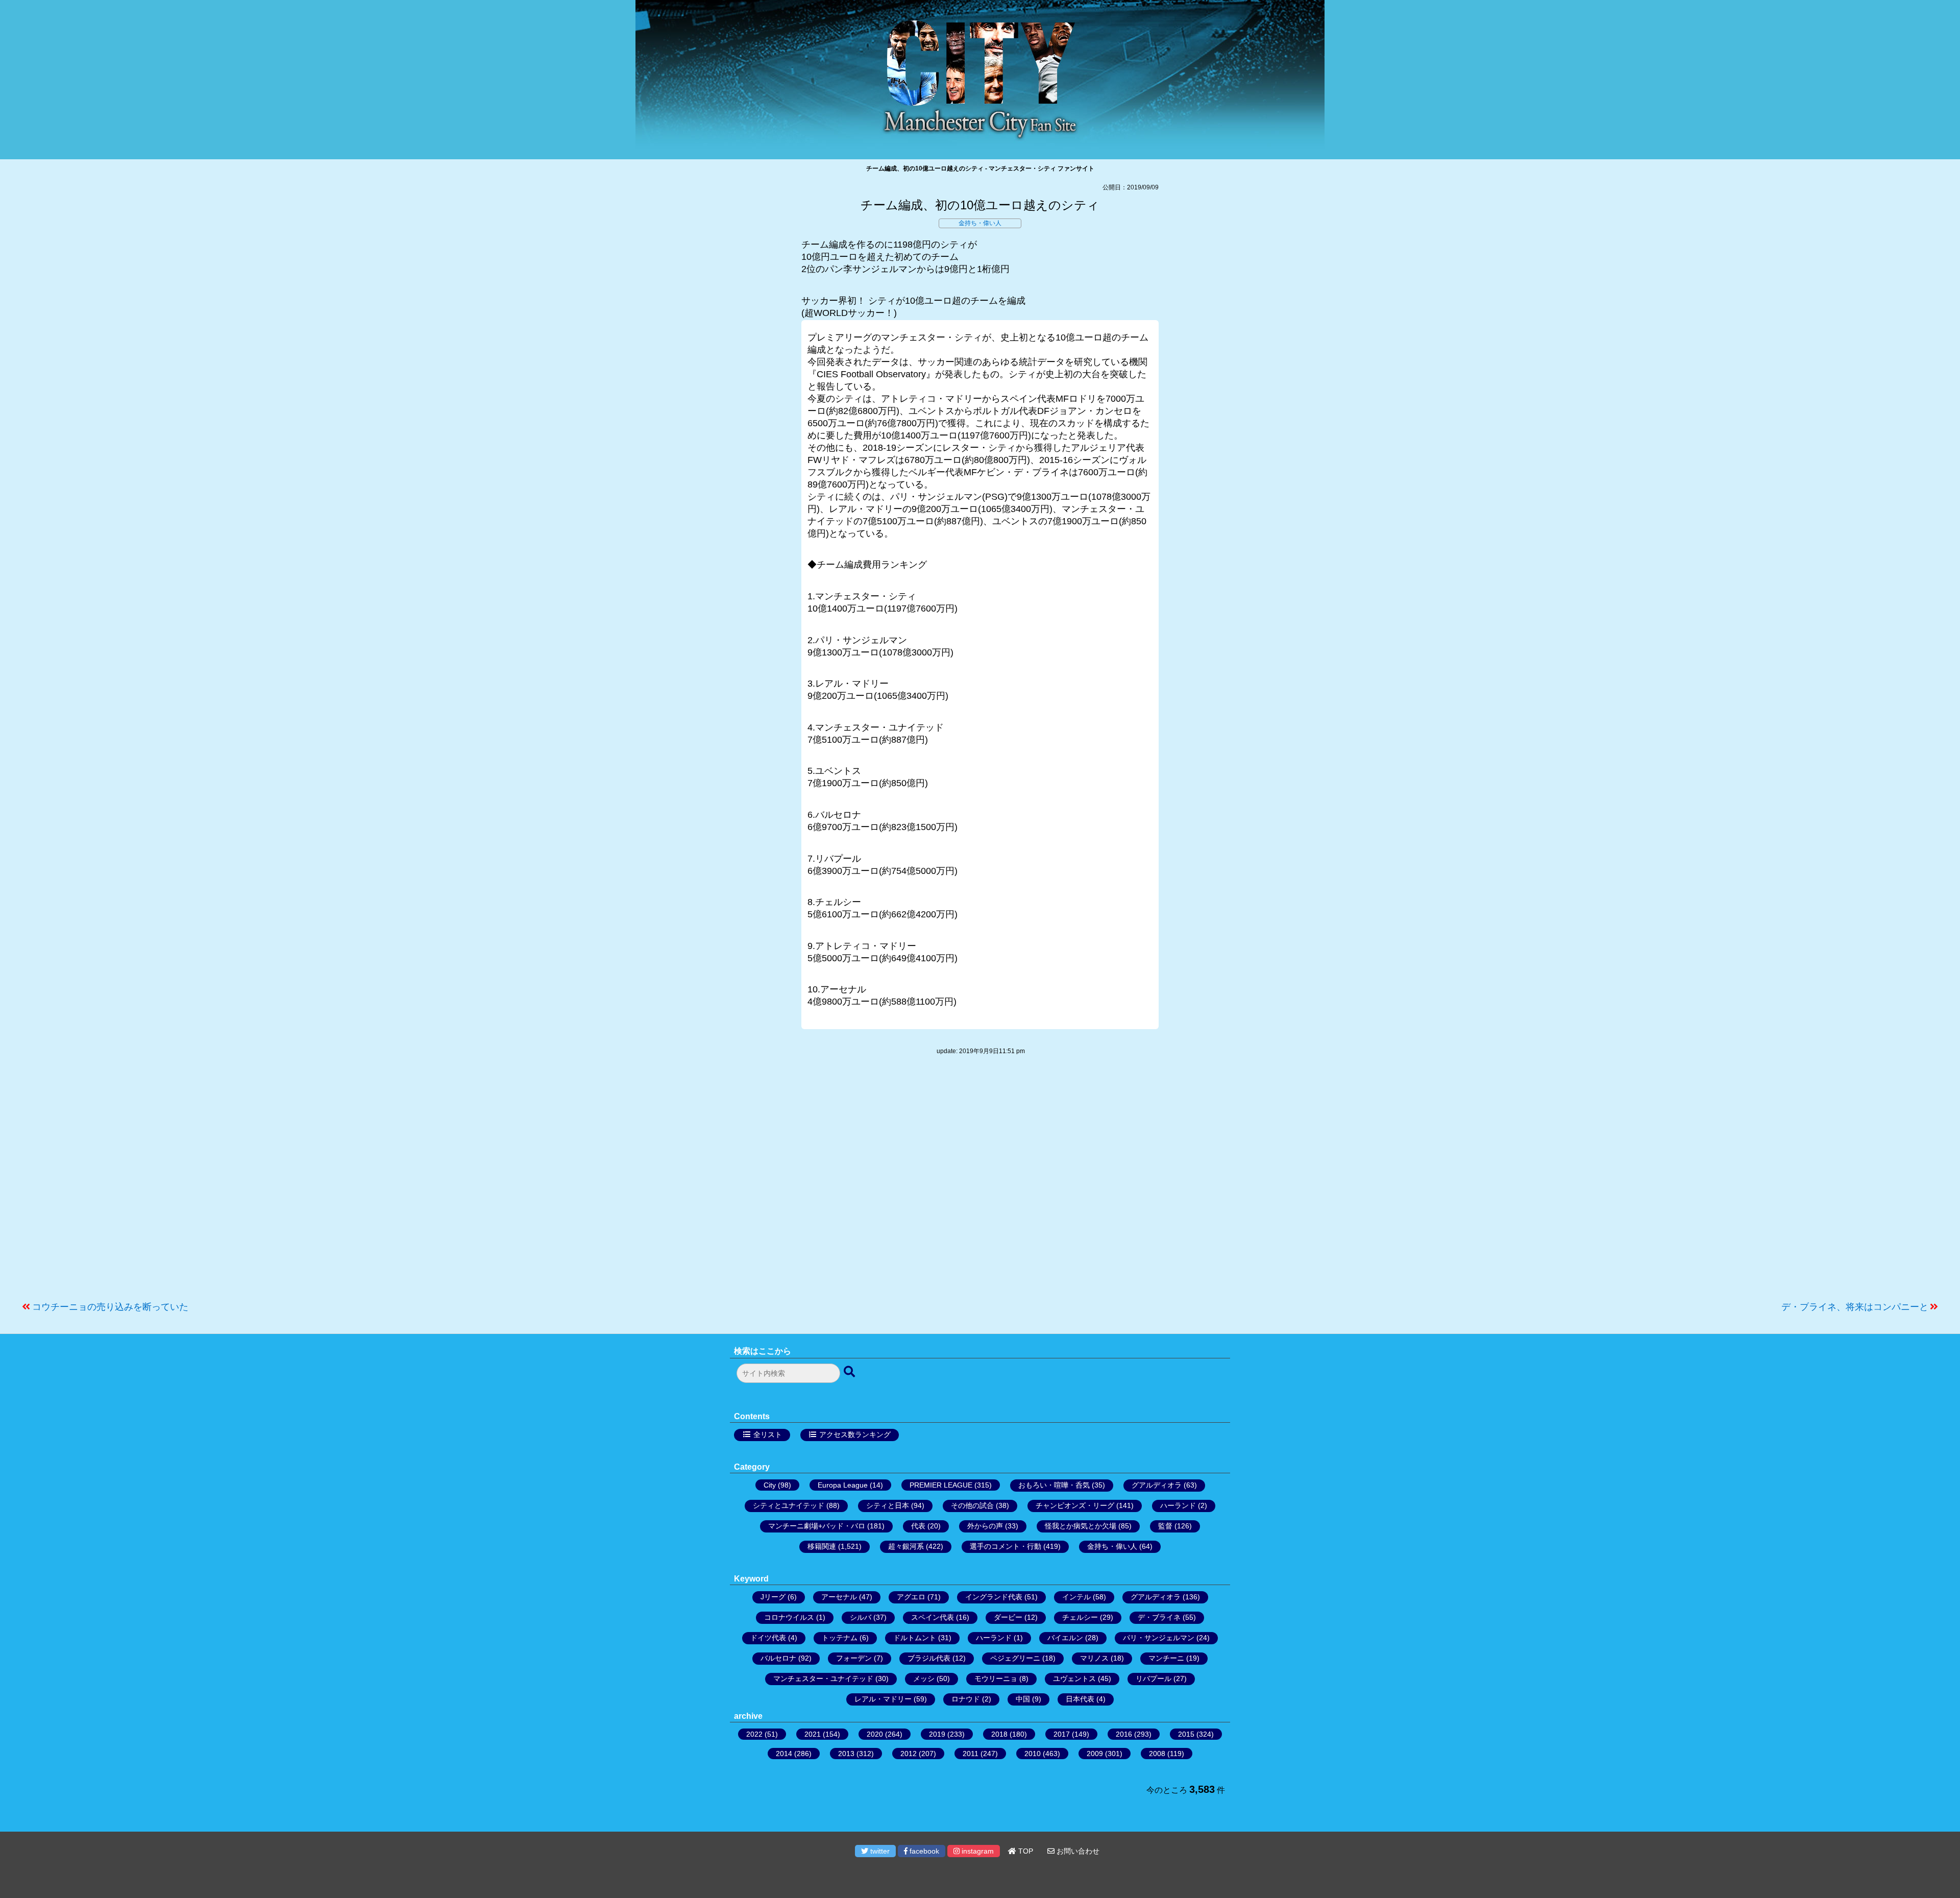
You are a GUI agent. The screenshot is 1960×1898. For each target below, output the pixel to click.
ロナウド (966, 1699)
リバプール (1154, 1678)
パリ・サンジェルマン (1159, 1638)
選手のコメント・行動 (1006, 1546)
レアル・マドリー (883, 1699)
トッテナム (840, 1638)
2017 (1062, 1734)
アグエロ (911, 1597)
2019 (937, 1734)
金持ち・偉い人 (980, 223)
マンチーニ (1166, 1658)
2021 (813, 1734)
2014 (784, 1754)
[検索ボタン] (850, 1372)
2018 (999, 1734)
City (770, 1485)
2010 (1033, 1754)
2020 (875, 1734)
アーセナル (839, 1597)
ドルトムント (915, 1638)
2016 (1124, 1734)
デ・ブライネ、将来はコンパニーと (1855, 1307)
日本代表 (1080, 1699)
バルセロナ (778, 1658)
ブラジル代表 (929, 1658)
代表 (918, 1526)
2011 (971, 1754)
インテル (1076, 1597)
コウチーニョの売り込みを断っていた (110, 1307)
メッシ (924, 1678)
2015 (1186, 1734)
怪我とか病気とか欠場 (1081, 1526)
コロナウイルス (789, 1617)
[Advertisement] (980, 1183)
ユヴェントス (1074, 1678)
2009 (1095, 1754)
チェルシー (1080, 1617)
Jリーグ (773, 1597)
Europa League (843, 1485)
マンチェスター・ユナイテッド (823, 1678)
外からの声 (985, 1526)
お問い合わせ (1077, 1851)
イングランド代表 (994, 1597)
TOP (1025, 1851)
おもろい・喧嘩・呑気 (1054, 1485)
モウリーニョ (996, 1678)
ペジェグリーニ (1015, 1658)
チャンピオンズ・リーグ (1075, 1505)
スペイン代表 (933, 1617)
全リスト (768, 1434)
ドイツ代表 (768, 1638)
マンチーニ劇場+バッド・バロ (817, 1526)
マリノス (1094, 1658)
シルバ (861, 1617)
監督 (1165, 1526)
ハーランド (1178, 1505)
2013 (846, 1754)
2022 (754, 1734)
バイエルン (1065, 1638)
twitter (879, 1851)
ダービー (1008, 1617)
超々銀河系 (906, 1546)
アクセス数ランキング (855, 1434)
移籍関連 (822, 1546)
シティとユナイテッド (789, 1505)
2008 (1157, 1754)
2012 (909, 1754)
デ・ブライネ (1159, 1617)
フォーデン (854, 1658)
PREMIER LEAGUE (941, 1485)
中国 (1023, 1699)
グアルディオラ (1157, 1485)
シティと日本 (888, 1505)
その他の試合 (972, 1505)
